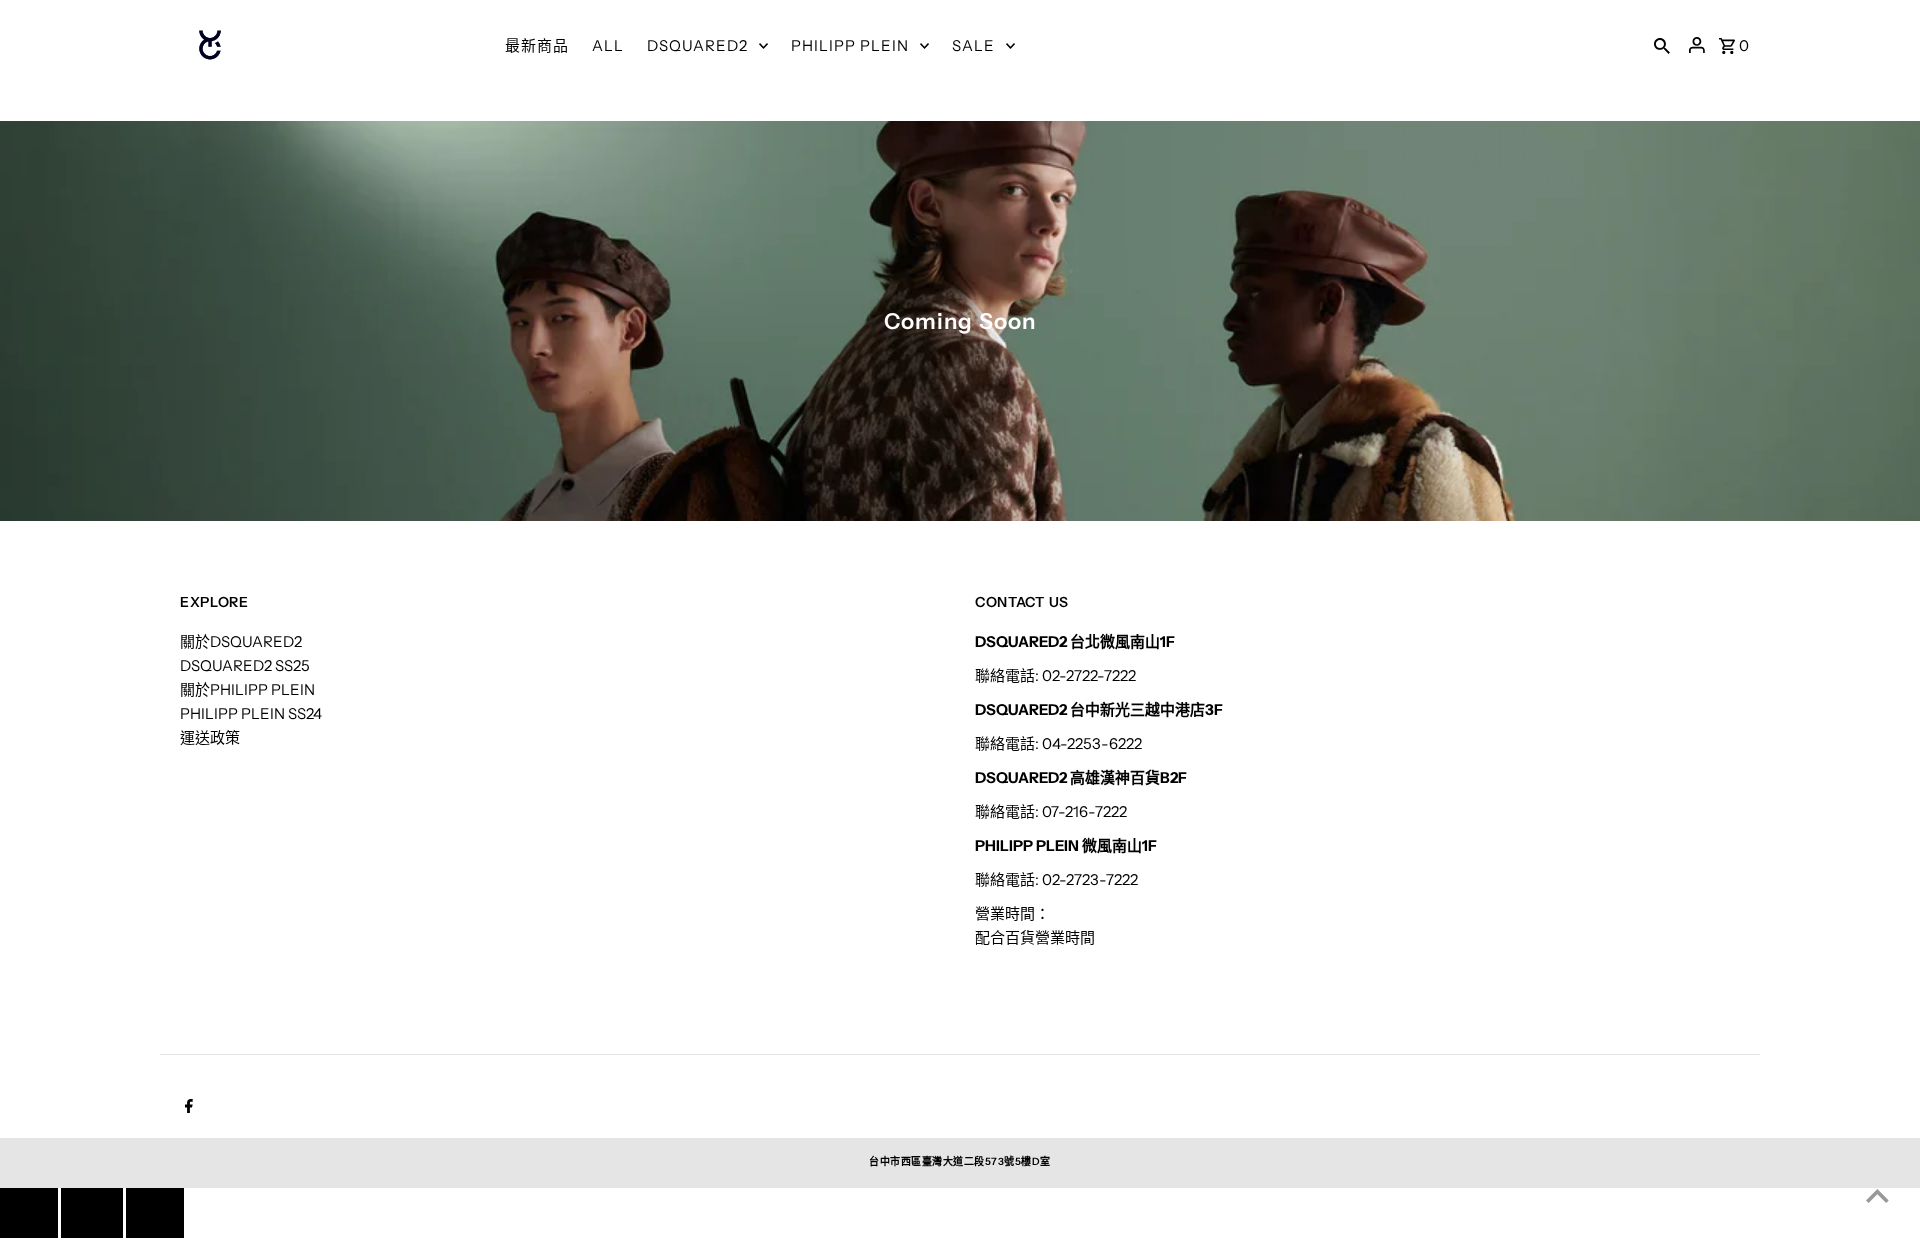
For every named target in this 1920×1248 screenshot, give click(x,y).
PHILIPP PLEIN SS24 (251, 713)
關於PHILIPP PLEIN (247, 689)
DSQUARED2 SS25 (245, 665)
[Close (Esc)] (92, 1213)
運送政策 (210, 737)
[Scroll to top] (1877, 1195)
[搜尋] (1662, 45)
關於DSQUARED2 (241, 641)
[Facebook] (186, 1108)
